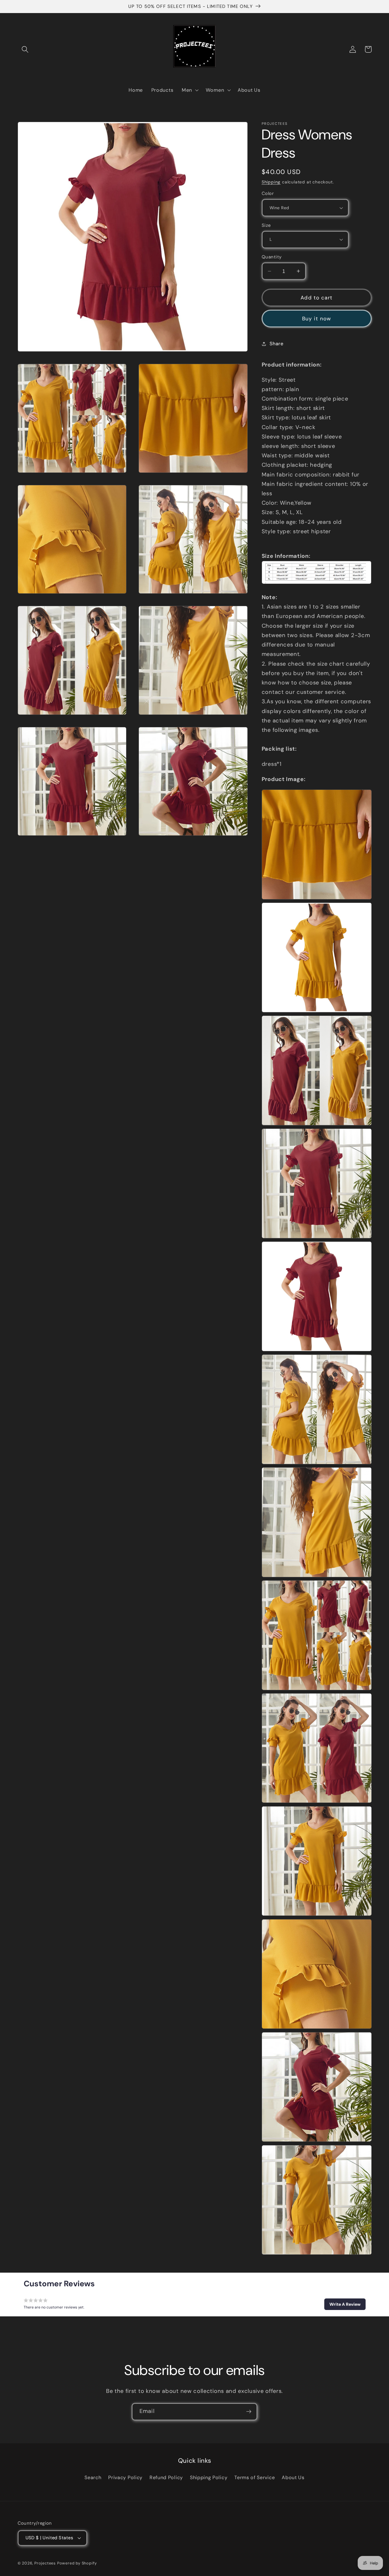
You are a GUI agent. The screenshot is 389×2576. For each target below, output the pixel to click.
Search (93, 2477)
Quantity (272, 257)
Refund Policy (166, 2477)
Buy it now (317, 319)
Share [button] (276, 344)
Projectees (45, 2563)
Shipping (271, 182)
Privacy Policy (125, 2477)
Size (266, 225)
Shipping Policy (209, 2477)
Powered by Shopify (77, 2563)
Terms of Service (255, 2477)
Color (268, 193)
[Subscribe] (249, 2412)
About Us (293, 2477)
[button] (25, 49)
